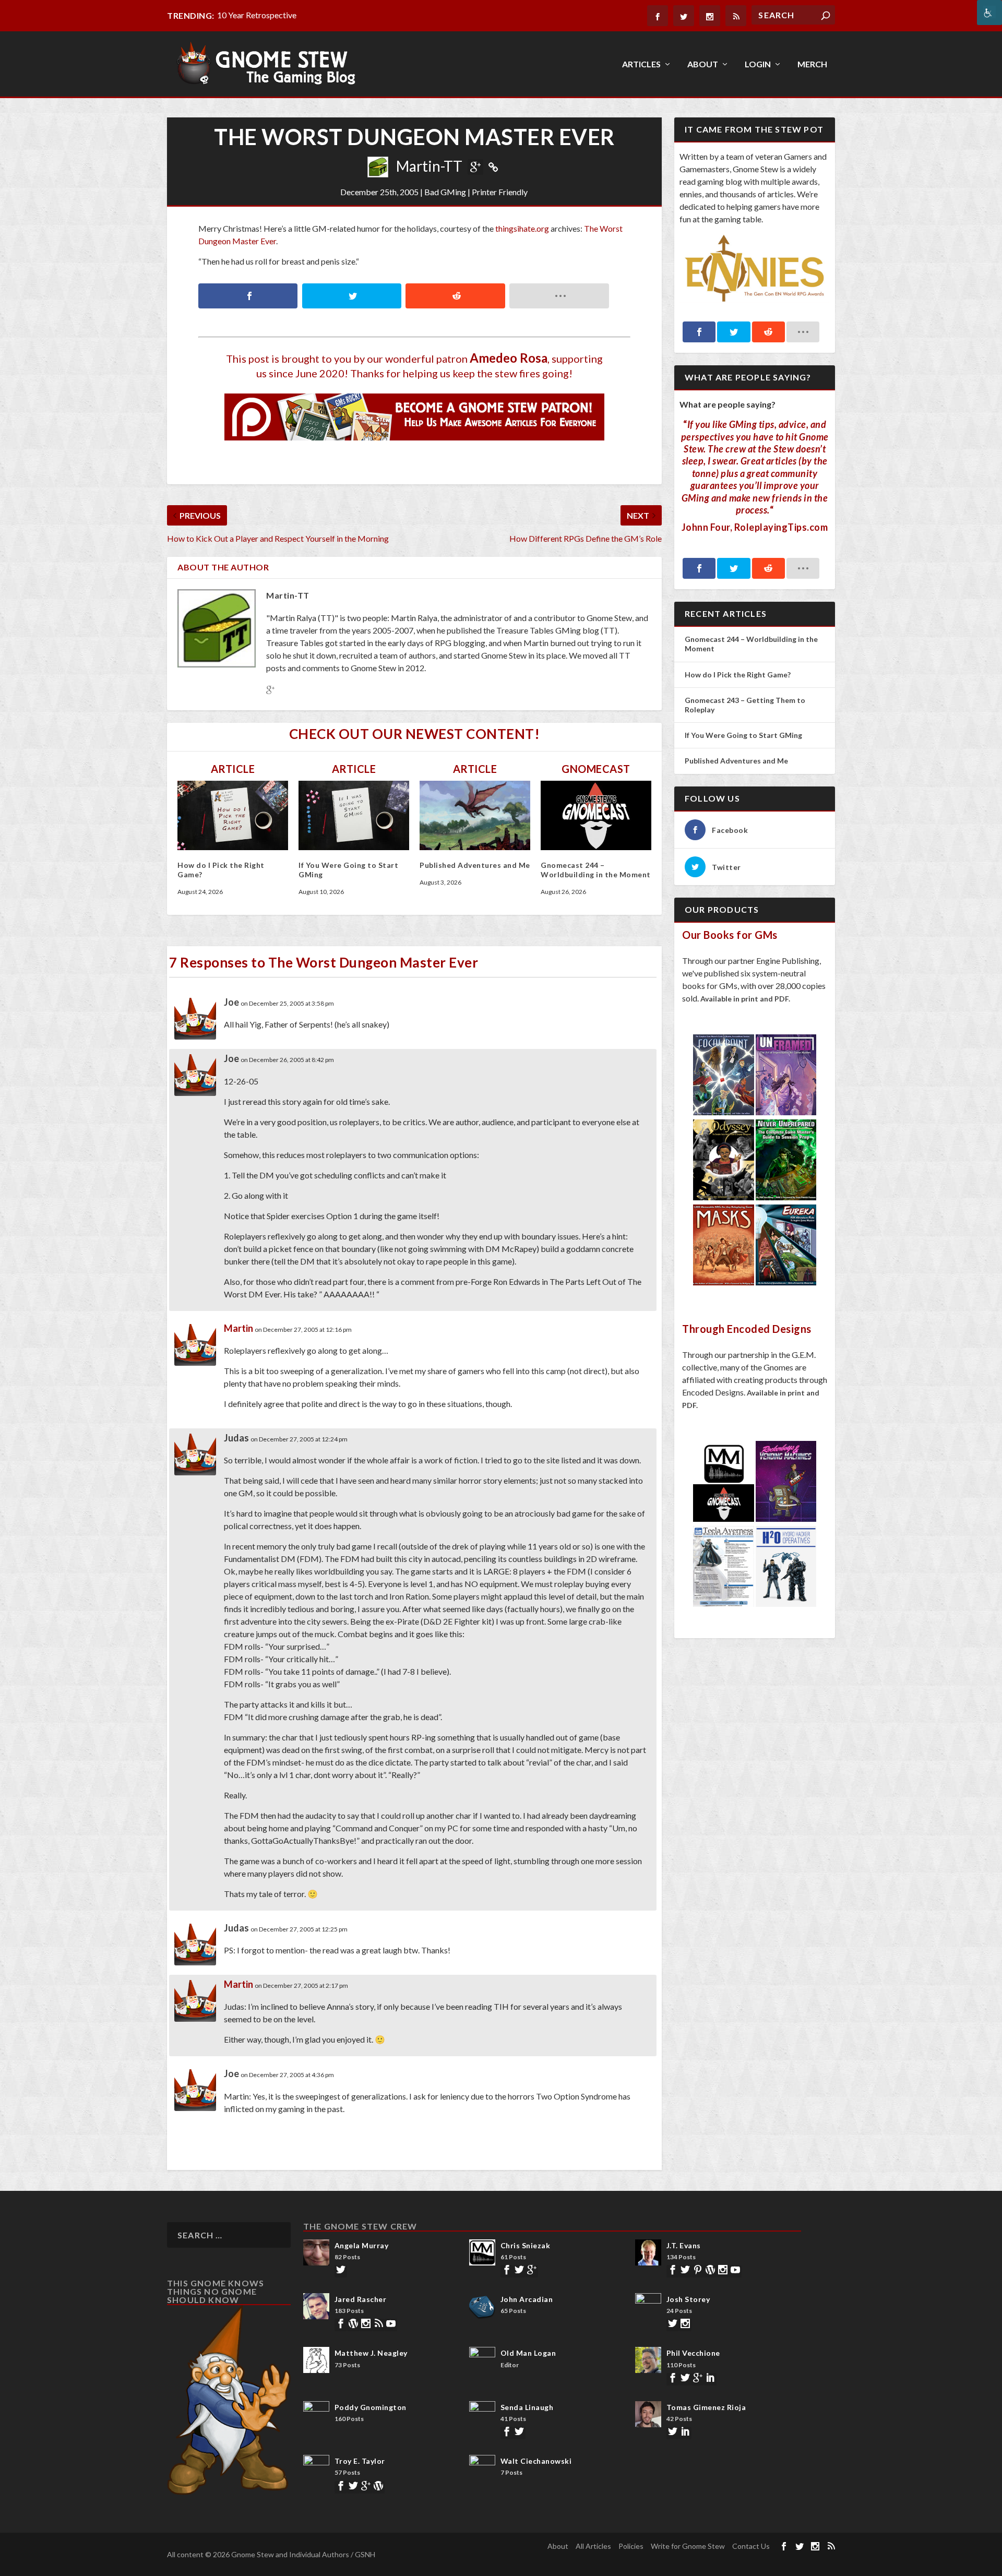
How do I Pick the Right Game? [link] (738, 675)
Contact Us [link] (751, 2546)
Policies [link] (631, 2546)
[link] (989, 13)
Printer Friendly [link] (500, 192)
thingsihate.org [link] (522, 228)
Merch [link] (812, 64)
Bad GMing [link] (445, 192)
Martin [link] (238, 1328)
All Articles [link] (593, 2546)
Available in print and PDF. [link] (745, 999)
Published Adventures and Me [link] (475, 865)
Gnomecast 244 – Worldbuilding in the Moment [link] (596, 870)
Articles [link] (641, 64)
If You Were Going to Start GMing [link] (743, 735)
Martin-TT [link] (429, 166)
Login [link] (758, 64)
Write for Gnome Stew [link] (688, 2546)
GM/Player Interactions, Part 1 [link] (272, 15)
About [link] (703, 64)
